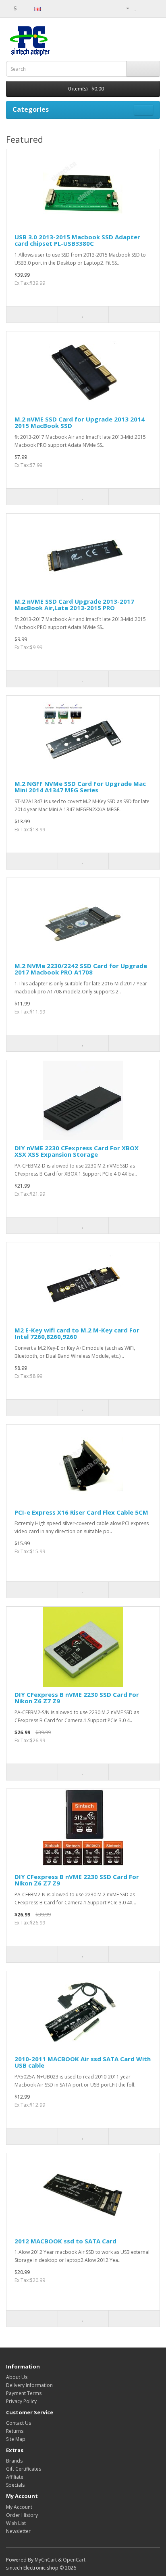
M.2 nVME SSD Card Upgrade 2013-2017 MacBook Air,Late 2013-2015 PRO (74, 605)
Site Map (16, 2439)
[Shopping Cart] (144, 8)
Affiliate (15, 2477)
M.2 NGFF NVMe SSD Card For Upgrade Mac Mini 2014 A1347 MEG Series (80, 787)
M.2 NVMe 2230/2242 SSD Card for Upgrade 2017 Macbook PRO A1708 (81, 969)
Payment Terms (24, 2393)
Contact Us (19, 2423)
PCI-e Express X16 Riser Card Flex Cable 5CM (81, 1512)
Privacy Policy (21, 2401)
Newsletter (18, 2531)
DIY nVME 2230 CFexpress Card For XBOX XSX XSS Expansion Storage (77, 1151)
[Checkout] (154, 8)
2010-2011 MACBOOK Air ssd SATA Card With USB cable (83, 2062)
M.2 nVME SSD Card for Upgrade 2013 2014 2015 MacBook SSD (80, 422)
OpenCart (74, 2560)
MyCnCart (46, 2560)
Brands (14, 2461)
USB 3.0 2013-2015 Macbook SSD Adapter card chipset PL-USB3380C (77, 240)
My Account (19, 2507)
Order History (22, 2515)
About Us (17, 2377)
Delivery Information (29, 2385)
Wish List (16, 2523)
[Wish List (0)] (136, 8)
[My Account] (124, 8)
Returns (15, 2431)
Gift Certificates (24, 2469)
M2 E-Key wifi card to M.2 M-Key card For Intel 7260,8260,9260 (77, 1333)
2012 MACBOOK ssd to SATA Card (65, 2241)
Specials (15, 2485)
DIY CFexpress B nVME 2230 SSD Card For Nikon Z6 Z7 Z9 (77, 1698)
